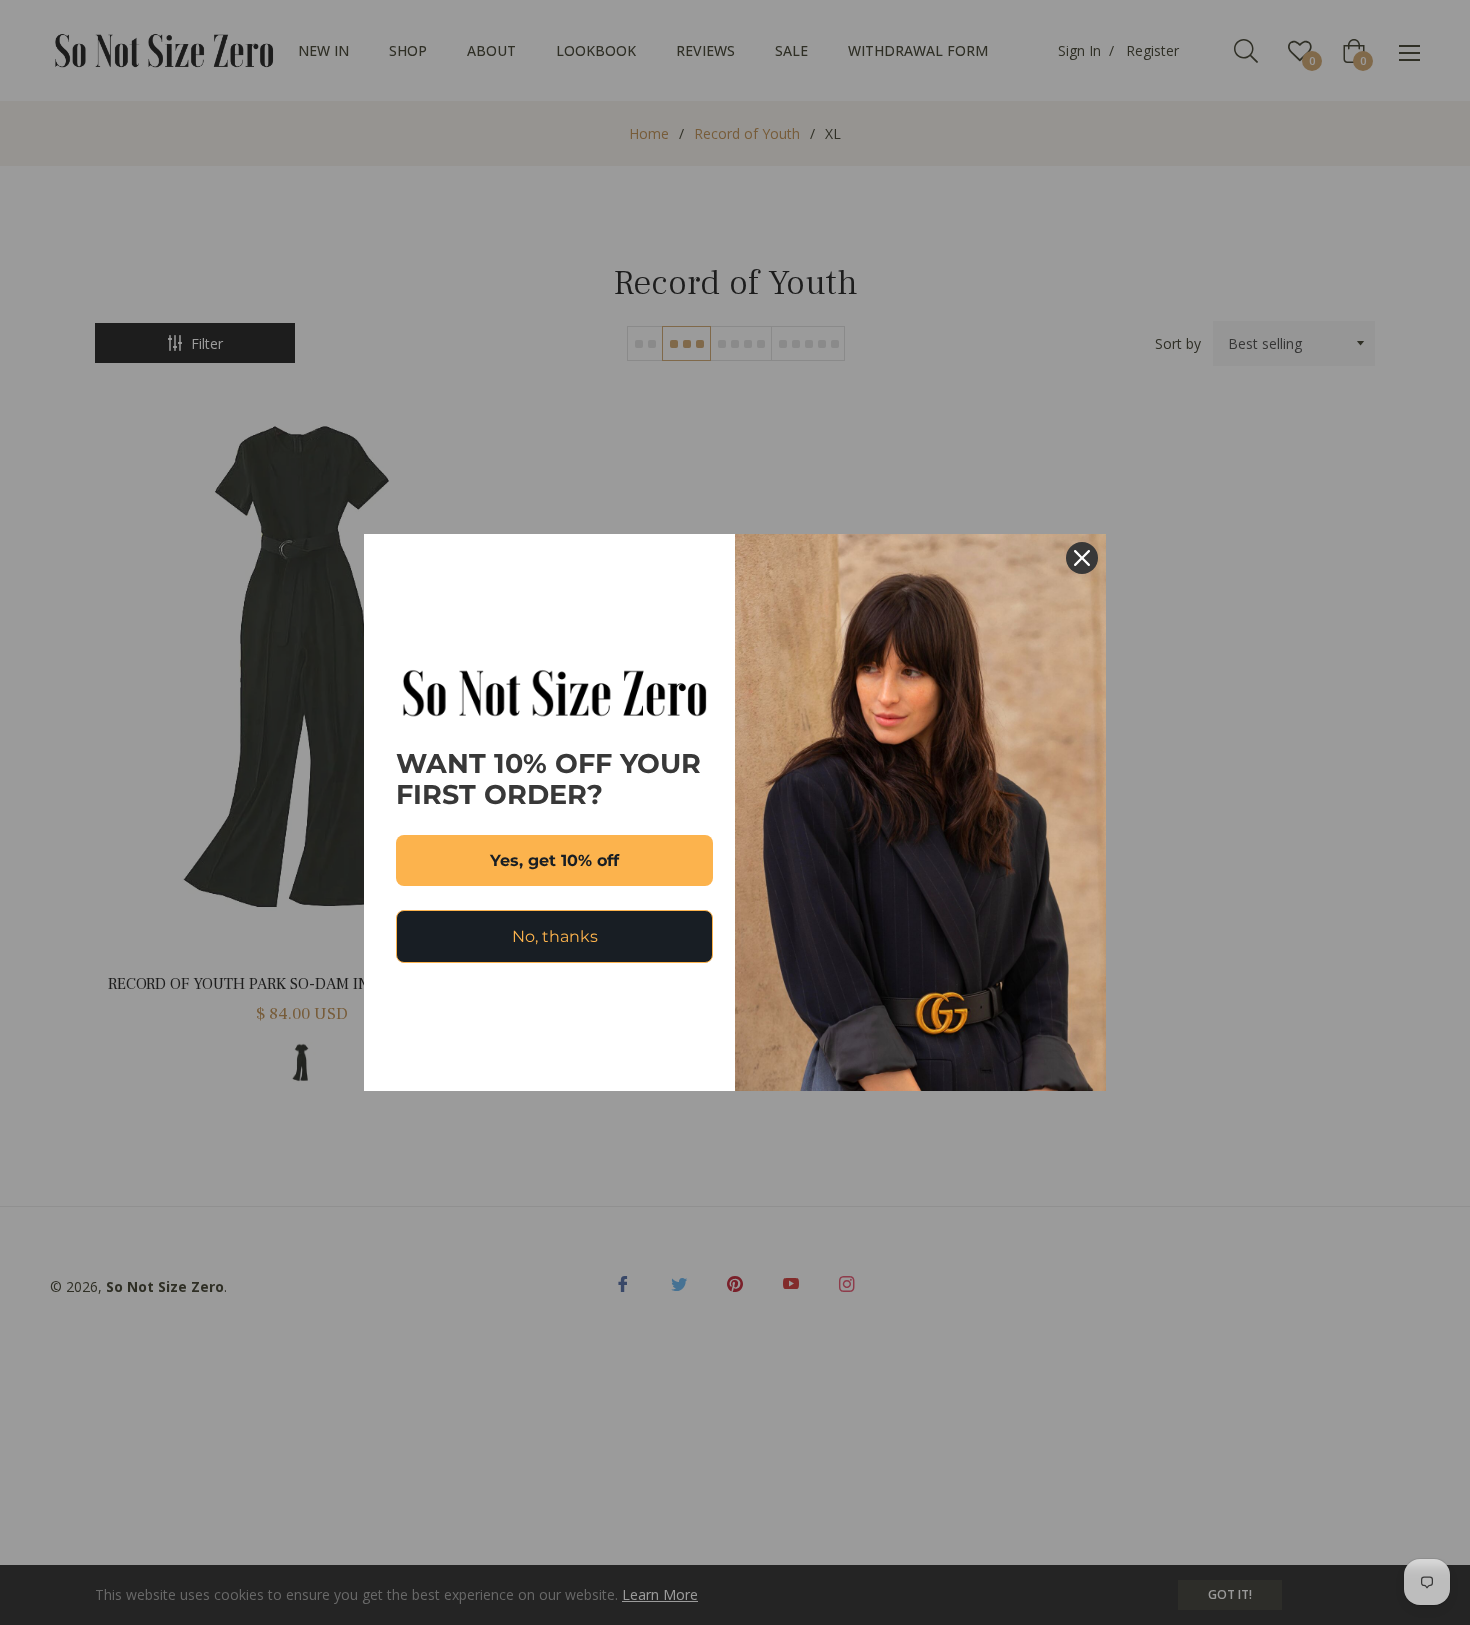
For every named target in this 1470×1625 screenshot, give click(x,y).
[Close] (1082, 558)
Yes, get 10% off (554, 860)
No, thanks (555, 936)
